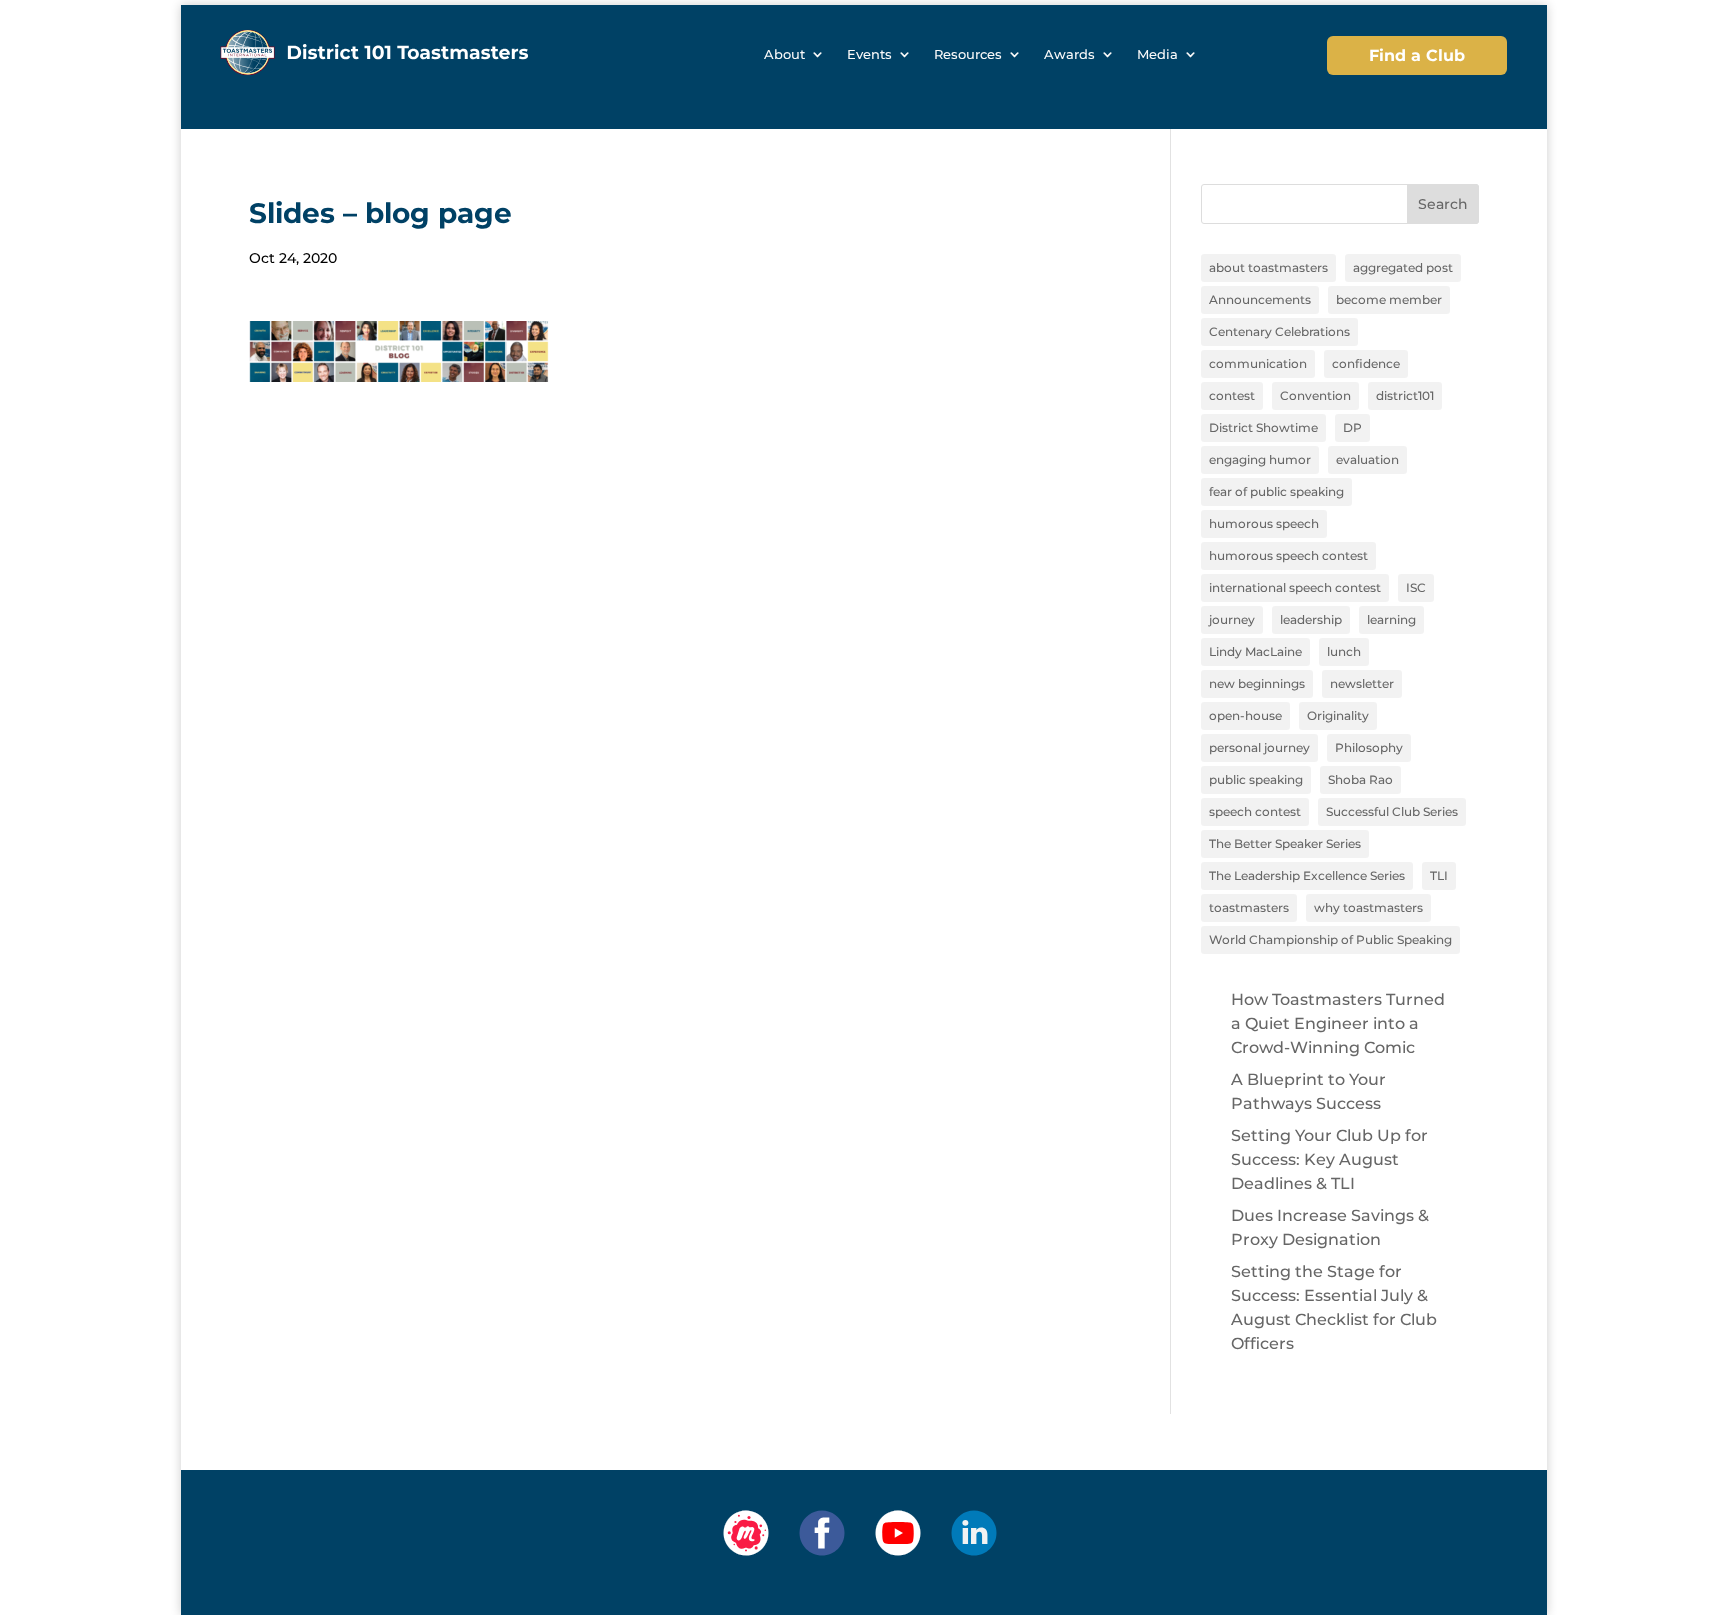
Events (869, 54)
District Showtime (1263, 427)
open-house (1245, 715)
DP (1352, 427)
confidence (1366, 363)
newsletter (1362, 683)
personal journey (1259, 747)
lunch (1344, 651)
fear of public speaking (1276, 491)
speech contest (1255, 811)
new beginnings (1257, 683)
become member (1389, 299)
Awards (1069, 54)
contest (1232, 395)
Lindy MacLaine (1255, 651)
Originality (1338, 715)
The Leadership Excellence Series (1307, 875)
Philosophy (1369, 747)
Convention (1315, 395)
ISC (1416, 587)
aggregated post (1403, 267)
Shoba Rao (1360, 779)
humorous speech (1264, 523)
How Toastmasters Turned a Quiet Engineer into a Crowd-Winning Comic (1338, 1023)
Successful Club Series (1392, 811)
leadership (1311, 619)
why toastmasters (1368, 907)
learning (1391, 619)
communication (1258, 363)
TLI (1439, 875)
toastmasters (1249, 907)
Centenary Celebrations (1279, 331)
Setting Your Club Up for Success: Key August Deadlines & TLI (1329, 1159)
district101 (1405, 395)
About (784, 54)
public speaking (1256, 779)
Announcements (1260, 299)
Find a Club (1417, 55)
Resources (968, 54)
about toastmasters (1268, 267)
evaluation (1367, 459)
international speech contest (1295, 587)
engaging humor (1260, 459)
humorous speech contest (1288, 555)
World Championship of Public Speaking (1330, 939)
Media (1157, 54)
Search (1443, 204)
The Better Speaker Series (1285, 843)
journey (1232, 619)
